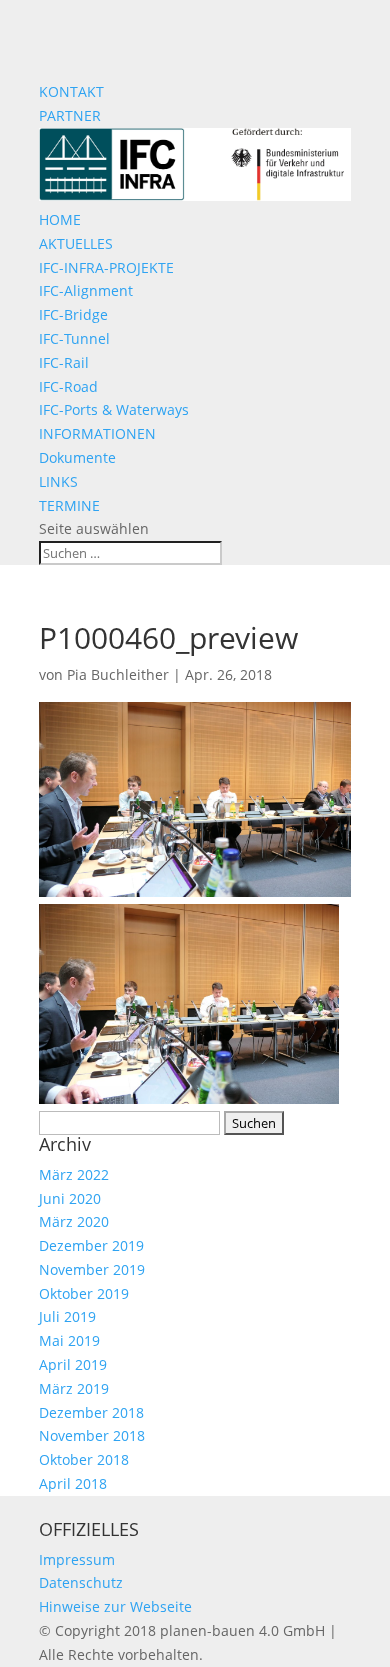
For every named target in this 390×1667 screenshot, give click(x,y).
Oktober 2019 (84, 1293)
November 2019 (92, 1269)
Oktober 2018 (84, 1459)
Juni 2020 (70, 1198)
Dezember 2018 (91, 1412)
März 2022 (74, 1174)
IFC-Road (68, 386)
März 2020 (74, 1221)
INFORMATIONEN (97, 433)
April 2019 (73, 1364)
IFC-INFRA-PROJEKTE (106, 267)
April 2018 (73, 1483)
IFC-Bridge (73, 314)
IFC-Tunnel (74, 338)
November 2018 (92, 1435)
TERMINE (69, 505)
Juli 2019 (67, 1316)
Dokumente (77, 457)
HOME (60, 219)
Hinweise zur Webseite (115, 1606)
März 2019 (74, 1388)
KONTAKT (71, 91)
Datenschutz (81, 1582)
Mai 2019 (69, 1340)
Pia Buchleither (118, 674)
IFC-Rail (64, 362)
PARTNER (70, 115)
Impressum (77, 1559)
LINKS (58, 481)
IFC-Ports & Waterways (114, 409)
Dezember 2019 (91, 1245)
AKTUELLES (76, 243)
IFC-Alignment (86, 290)
